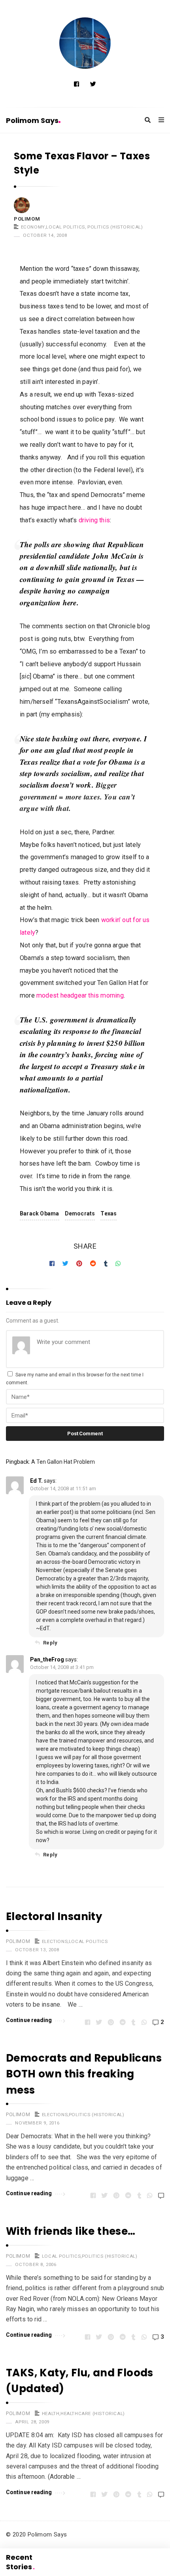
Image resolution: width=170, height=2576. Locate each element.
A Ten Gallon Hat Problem (63, 1462)
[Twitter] (93, 84)
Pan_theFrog (47, 1659)
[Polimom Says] (85, 43)
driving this (94, 520)
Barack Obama (40, 1213)
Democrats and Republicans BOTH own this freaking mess (84, 2074)
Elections (55, 1941)
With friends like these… (71, 2231)
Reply (50, 1643)
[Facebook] (76, 84)
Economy (33, 227)
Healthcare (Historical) (93, 2413)
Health (51, 2413)
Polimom (27, 219)
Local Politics (65, 227)
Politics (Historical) (115, 227)
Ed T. (36, 1481)
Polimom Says (32, 120)
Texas (109, 1213)
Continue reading (29, 2020)
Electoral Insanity (54, 1916)
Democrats (80, 1213)
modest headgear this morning (80, 995)
